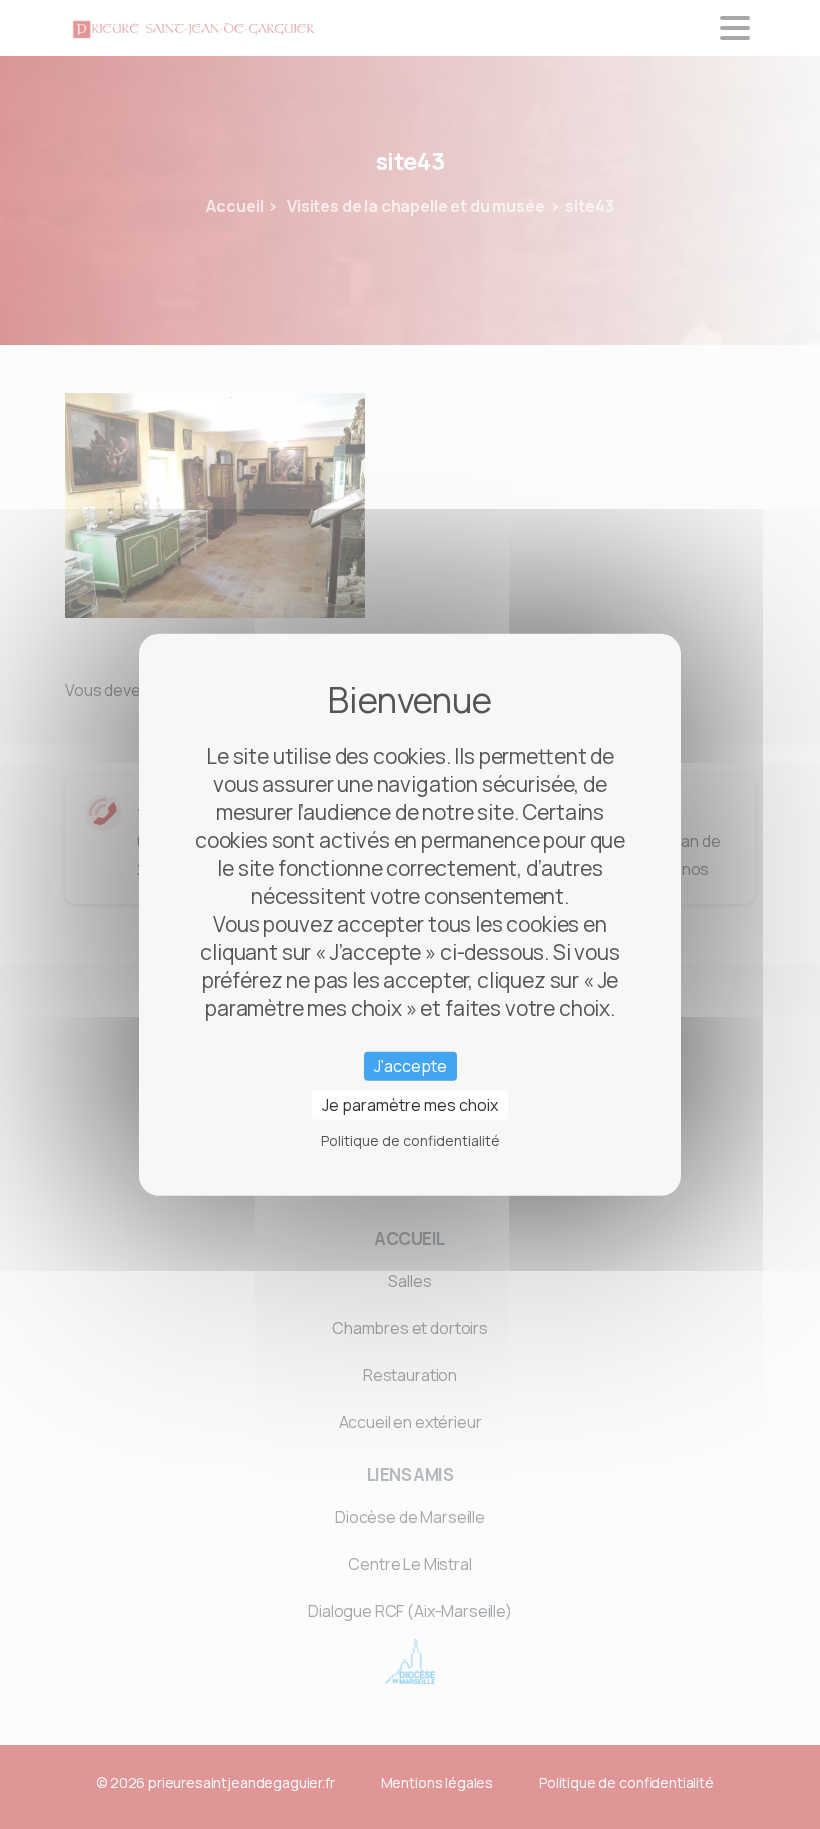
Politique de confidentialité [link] (410, 1140)
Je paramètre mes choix (410, 1105)
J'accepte (410, 1065)
